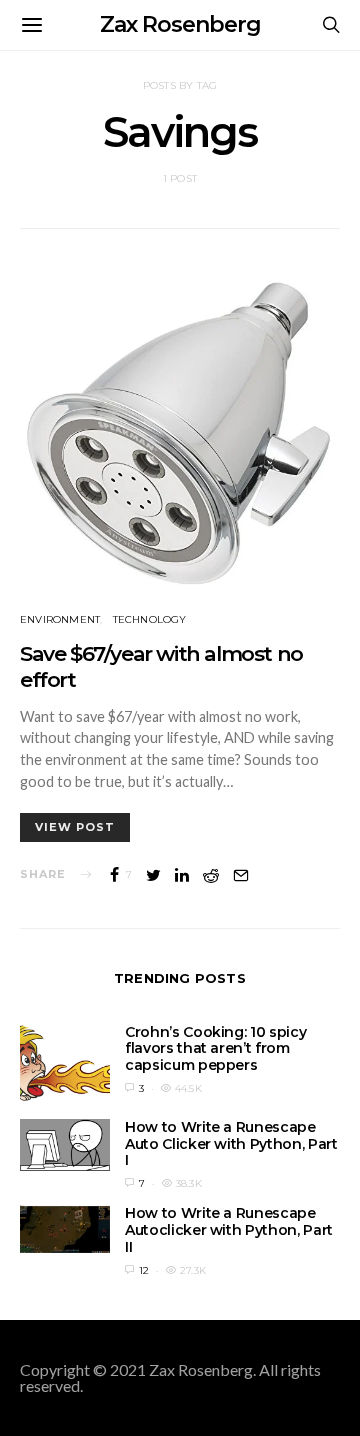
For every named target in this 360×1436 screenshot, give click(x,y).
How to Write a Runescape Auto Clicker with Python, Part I (231, 1144)
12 (144, 1270)
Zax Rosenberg (180, 24)
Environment (60, 619)
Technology (150, 619)
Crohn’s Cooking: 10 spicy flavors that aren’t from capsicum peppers (215, 1049)
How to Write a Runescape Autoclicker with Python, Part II (229, 1230)
